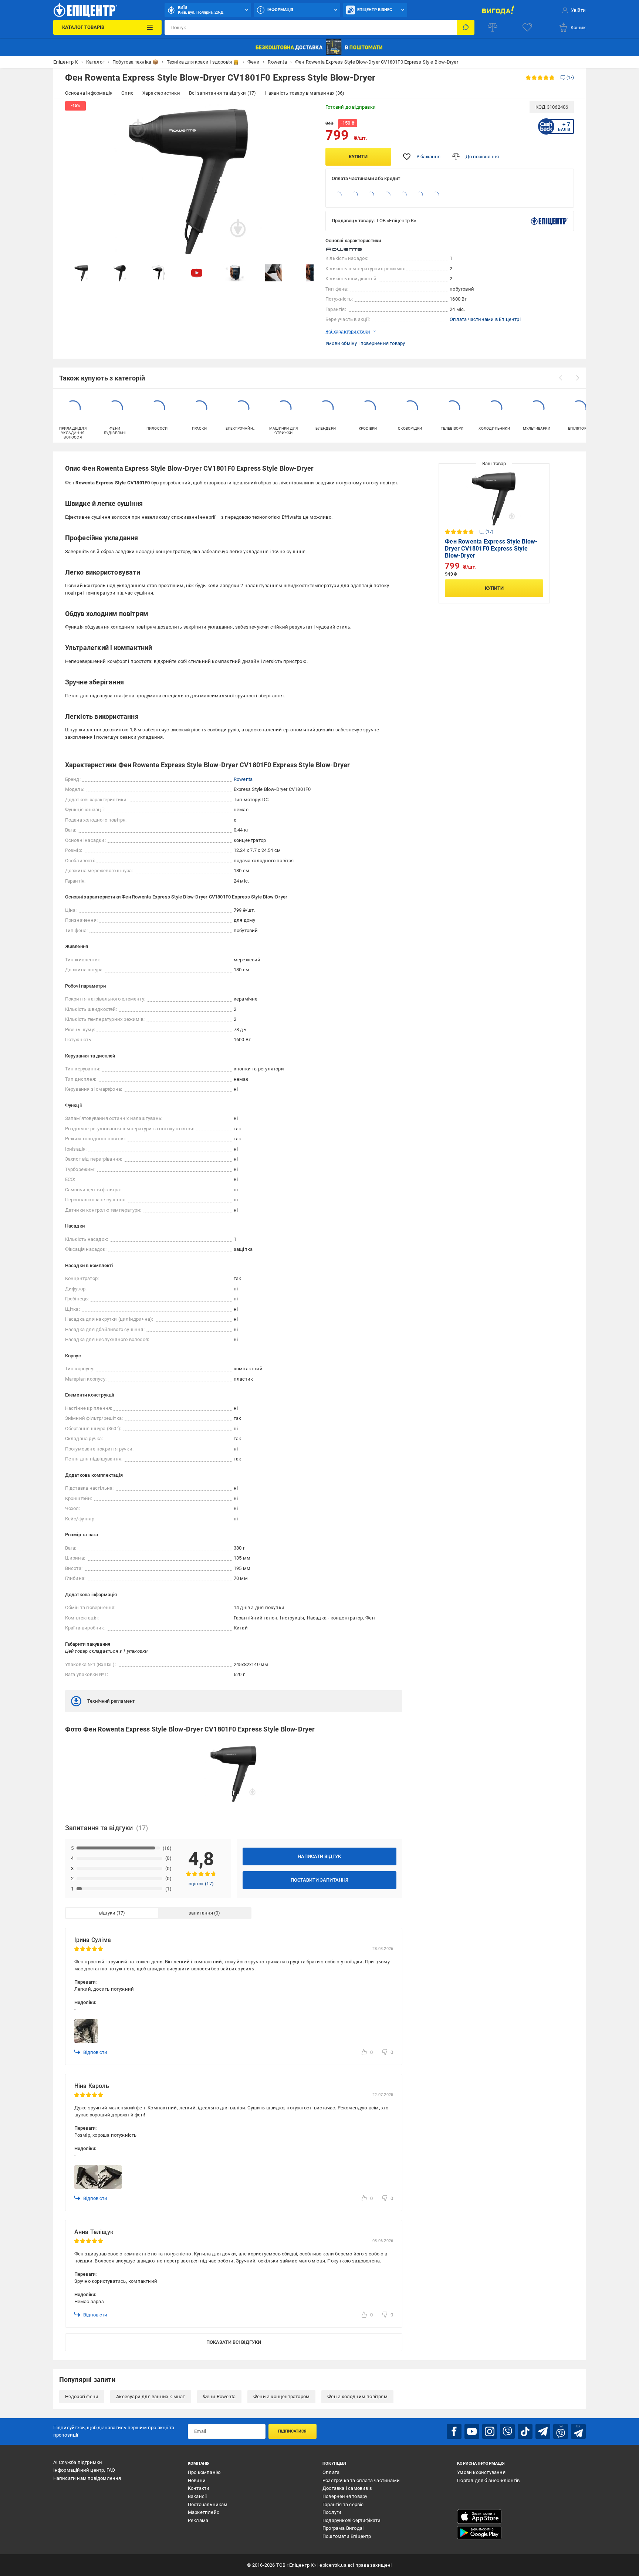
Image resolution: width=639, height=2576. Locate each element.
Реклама (198, 2520)
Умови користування (481, 2472)
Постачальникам (208, 2504)
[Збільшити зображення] (303, 112)
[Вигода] (498, 10)
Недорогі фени (82, 2396)
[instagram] (490, 2431)
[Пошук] (466, 27)
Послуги (332, 2512)
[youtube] (472, 2431)
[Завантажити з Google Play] (479, 2533)
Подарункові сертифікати (352, 2520)
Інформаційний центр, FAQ (84, 2470)
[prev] (560, 378)
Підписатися (292, 2431)
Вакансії (197, 2496)
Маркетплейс (204, 2512)
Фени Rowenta (219, 2396)
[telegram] (543, 2431)
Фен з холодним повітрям (357, 2396)
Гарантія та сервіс (343, 2504)
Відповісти (95, 2052)
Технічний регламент (111, 1701)
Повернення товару (345, 2496)
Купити (358, 157)
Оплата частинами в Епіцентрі (485, 319)
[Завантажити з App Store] (479, 2516)
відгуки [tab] (107, 1913)
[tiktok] (525, 2431)
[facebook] (454, 2431)
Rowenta (243, 779)
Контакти (199, 2488)
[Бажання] (527, 27)
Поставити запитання (319, 1880)
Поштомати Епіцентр (347, 2536)
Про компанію (204, 2472)
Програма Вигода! (343, 2528)
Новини (197, 2480)
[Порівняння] (493, 27)
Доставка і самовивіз (347, 2488)
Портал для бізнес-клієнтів (488, 2480)
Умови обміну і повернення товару (365, 343)
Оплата (331, 2472)
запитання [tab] (201, 1913)
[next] (577, 378)
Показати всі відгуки (234, 2342)
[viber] (507, 2431)
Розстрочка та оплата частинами (361, 2480)
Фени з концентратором (281, 2396)
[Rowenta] (344, 249)
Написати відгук (319, 1856)
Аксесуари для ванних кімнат (151, 2396)
